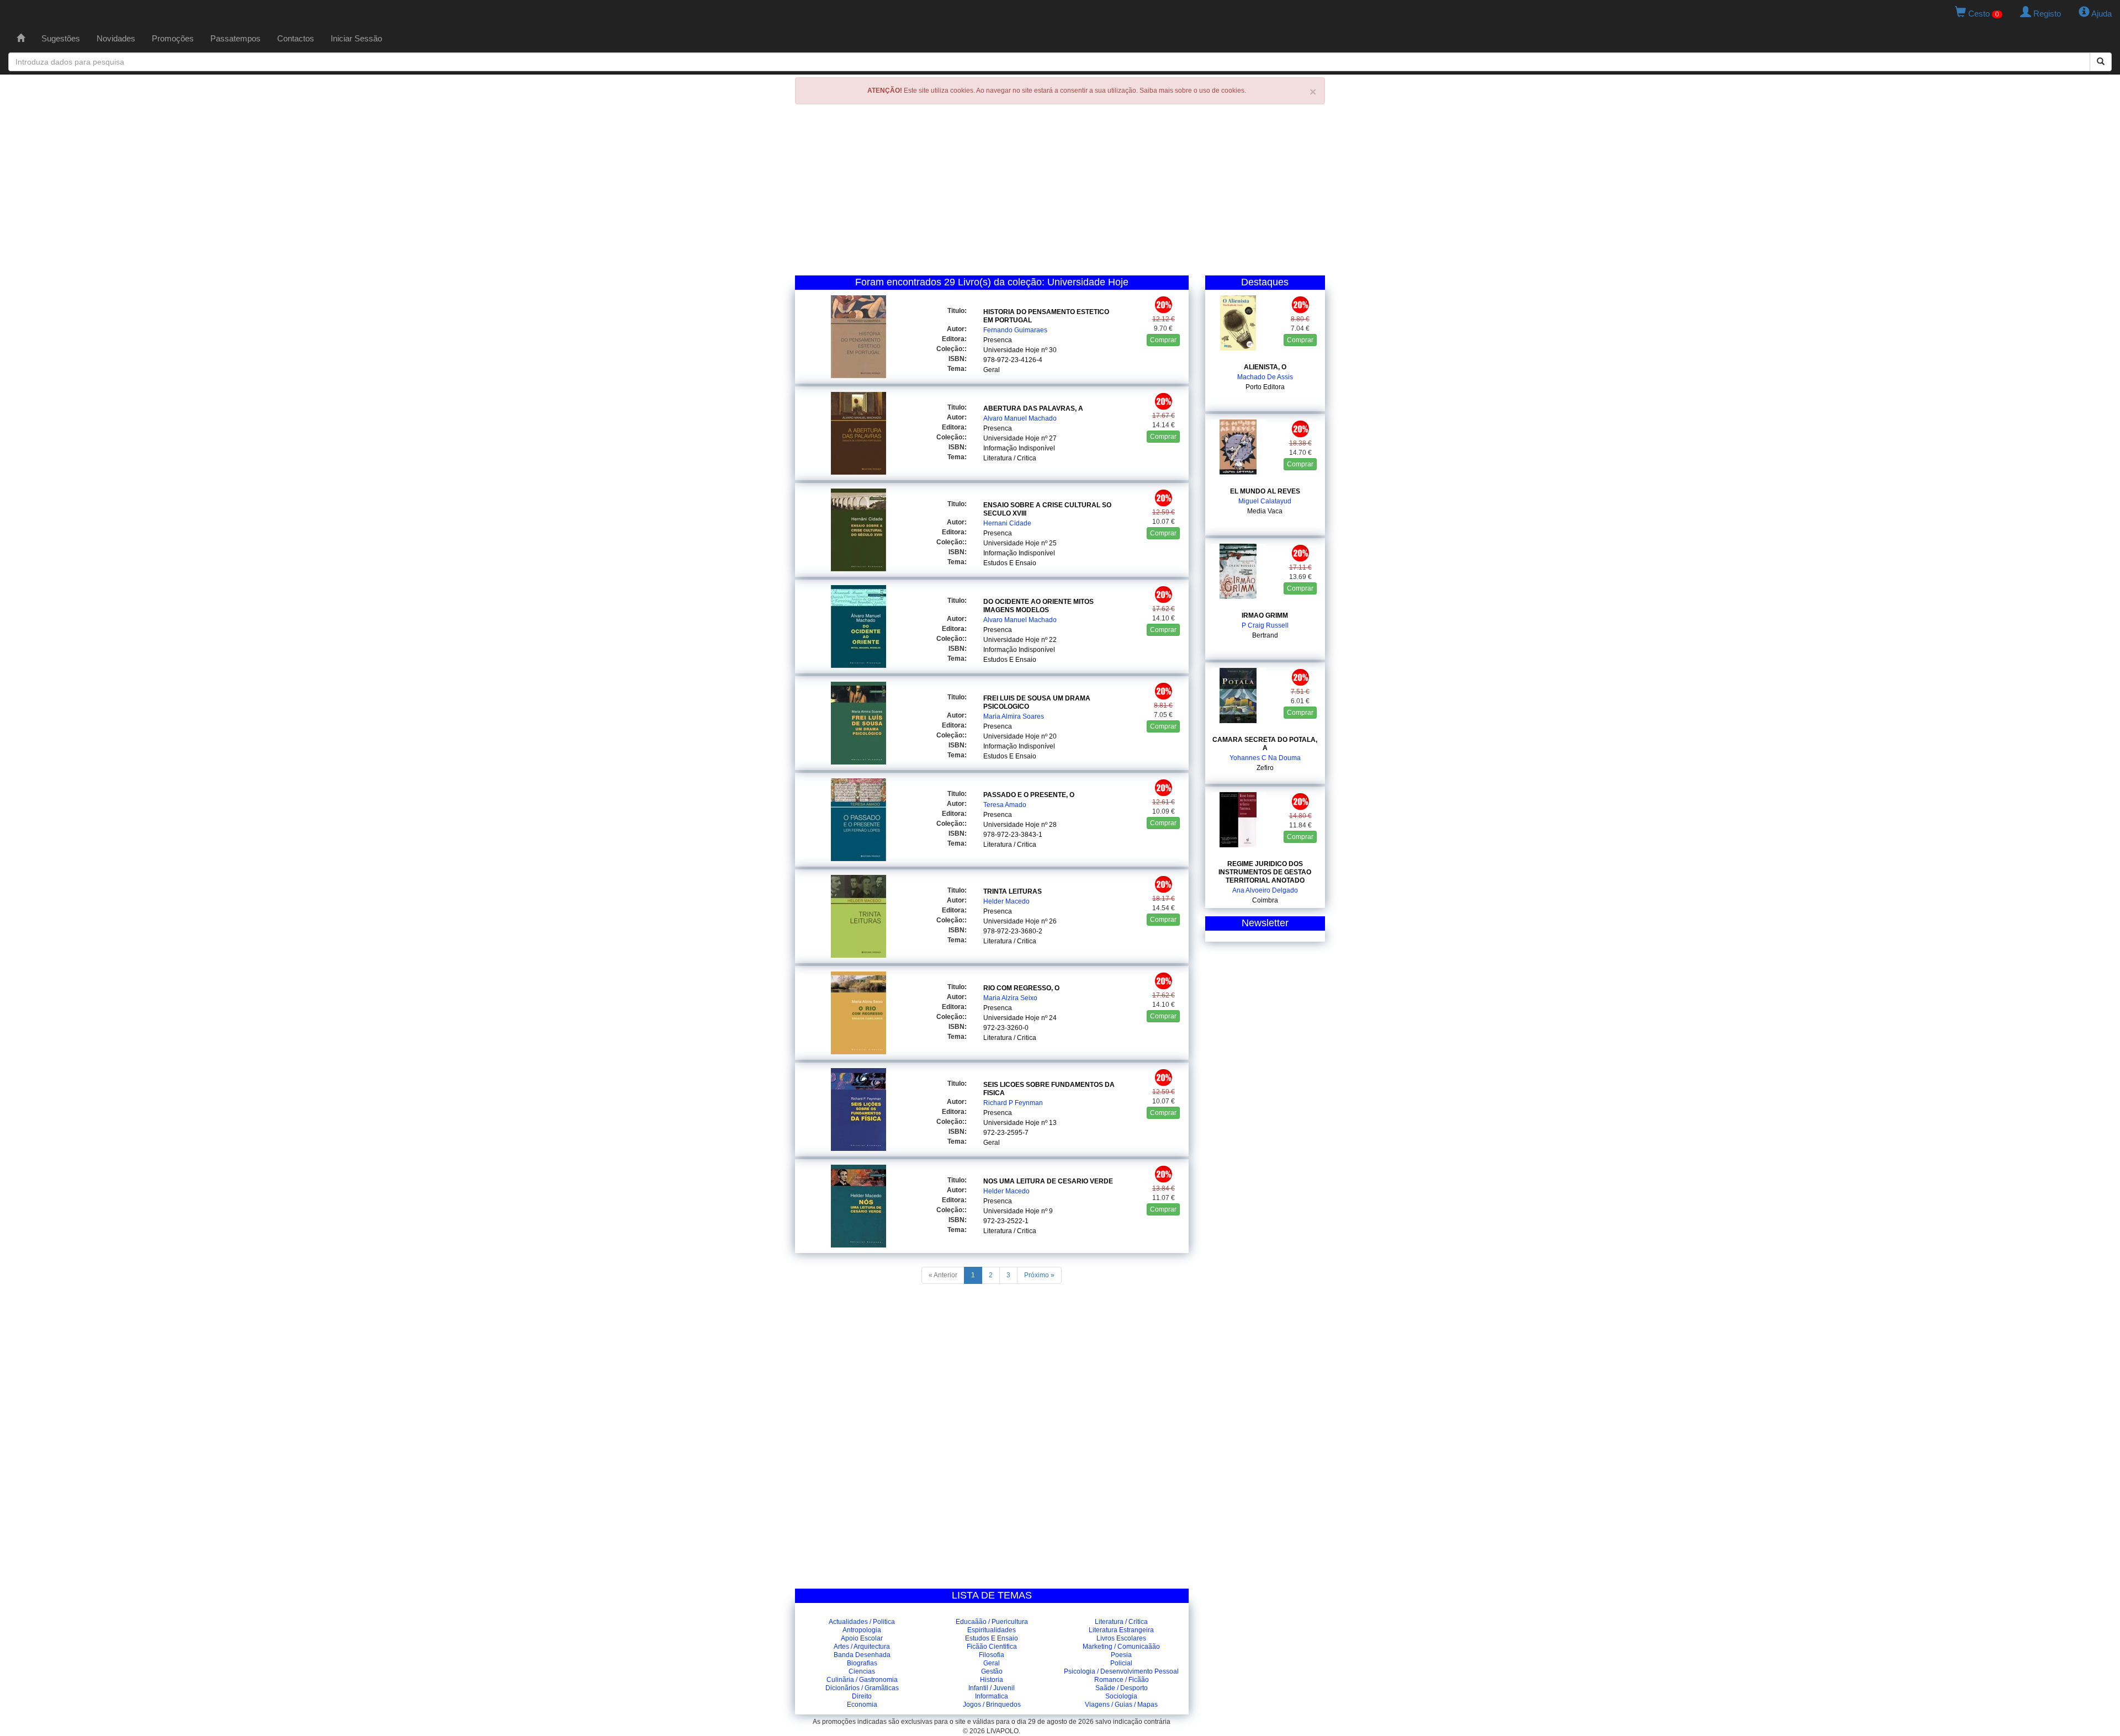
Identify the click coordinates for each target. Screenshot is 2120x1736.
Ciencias (862, 1671)
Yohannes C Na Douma (1265, 758)
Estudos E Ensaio (1010, 563)
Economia (862, 1705)
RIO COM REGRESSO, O (1021, 988)
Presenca (998, 340)
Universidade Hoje (1011, 350)
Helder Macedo (1006, 901)
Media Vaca (1265, 511)
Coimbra (1265, 900)
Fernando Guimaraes (1015, 330)
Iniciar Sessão (356, 38)
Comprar (1163, 340)
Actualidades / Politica (862, 1622)
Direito (862, 1696)
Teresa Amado (1005, 805)
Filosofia (992, 1655)
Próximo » (1039, 1275)
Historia (992, 1680)
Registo (2046, 14)
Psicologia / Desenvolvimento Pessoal (1121, 1671)
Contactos (296, 38)
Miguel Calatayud (1265, 501)
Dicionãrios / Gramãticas (862, 1688)
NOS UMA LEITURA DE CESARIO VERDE (1048, 1181)
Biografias (862, 1663)
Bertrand (1265, 635)
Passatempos (235, 38)
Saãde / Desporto (1122, 1688)
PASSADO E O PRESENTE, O (1029, 795)
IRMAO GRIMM (1265, 615)
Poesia (1121, 1655)
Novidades (116, 38)
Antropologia (862, 1630)
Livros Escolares (1121, 1638)
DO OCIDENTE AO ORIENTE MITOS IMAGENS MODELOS (1038, 606)
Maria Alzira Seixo (1010, 998)
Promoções (173, 38)
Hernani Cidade (1007, 523)
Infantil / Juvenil (992, 1688)
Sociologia (1121, 1696)
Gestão (992, 1671)
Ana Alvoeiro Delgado (1265, 890)
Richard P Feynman (1013, 1103)
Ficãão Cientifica (992, 1647)
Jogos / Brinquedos (992, 1705)
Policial (1121, 1663)
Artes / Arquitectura (862, 1647)
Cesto (1983, 14)
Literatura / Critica (1010, 458)
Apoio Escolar (862, 1638)
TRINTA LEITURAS (1013, 891)
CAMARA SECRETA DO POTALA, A (1265, 744)
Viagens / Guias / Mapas (1121, 1705)
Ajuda (2101, 14)
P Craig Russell (1265, 625)
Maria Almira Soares (1014, 716)
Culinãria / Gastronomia (862, 1680)
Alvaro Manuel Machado (1020, 418)
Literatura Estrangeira (1121, 1630)
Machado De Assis (1265, 377)
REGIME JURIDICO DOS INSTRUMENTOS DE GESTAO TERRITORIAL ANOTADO (1265, 872)
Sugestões (61, 38)
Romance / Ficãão (1122, 1680)
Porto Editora (1265, 387)
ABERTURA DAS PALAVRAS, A (1033, 408)
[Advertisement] (1060, 193)
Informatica (992, 1696)
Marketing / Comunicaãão (1121, 1647)
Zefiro (1265, 768)
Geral (992, 370)
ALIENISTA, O (1265, 367)
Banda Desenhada (862, 1655)
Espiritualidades (992, 1630)
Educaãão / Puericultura (992, 1622)
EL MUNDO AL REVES (1265, 491)
